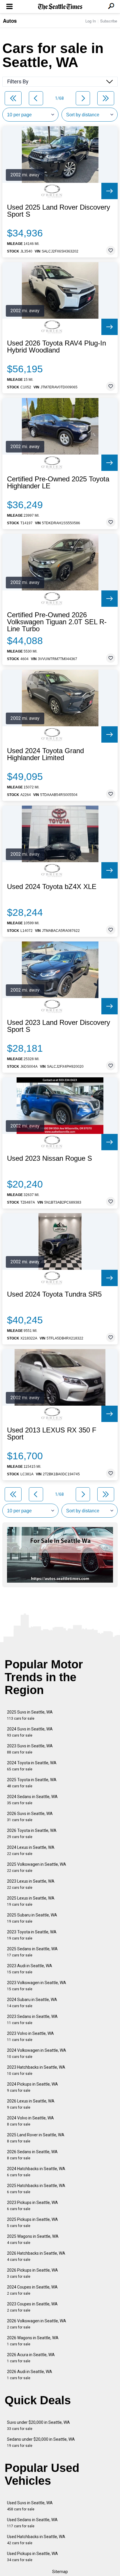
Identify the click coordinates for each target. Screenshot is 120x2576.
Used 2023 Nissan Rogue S (50, 1158)
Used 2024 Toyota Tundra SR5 (54, 1294)
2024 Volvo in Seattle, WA (30, 2121)
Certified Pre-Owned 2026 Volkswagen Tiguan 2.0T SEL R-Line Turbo (57, 622)
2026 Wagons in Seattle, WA (33, 2341)
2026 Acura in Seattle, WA (31, 2358)
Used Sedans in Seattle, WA (32, 2523)
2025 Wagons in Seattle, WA (33, 2239)
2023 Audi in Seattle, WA (30, 1969)
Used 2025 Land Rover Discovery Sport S (59, 211)
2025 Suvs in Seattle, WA (30, 1715)
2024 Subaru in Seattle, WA (32, 2003)
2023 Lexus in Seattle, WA (31, 1884)
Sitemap (60, 2572)
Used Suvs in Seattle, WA (30, 2506)
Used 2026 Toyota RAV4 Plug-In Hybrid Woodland (57, 347)
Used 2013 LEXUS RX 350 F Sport (52, 1434)
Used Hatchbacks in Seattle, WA (36, 2540)
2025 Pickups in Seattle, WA (32, 2222)
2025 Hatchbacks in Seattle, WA (36, 2189)
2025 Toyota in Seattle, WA (32, 1783)
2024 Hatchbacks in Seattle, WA (36, 2172)
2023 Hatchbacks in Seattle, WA (36, 2070)
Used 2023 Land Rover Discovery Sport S (59, 1026)
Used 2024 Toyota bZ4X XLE (52, 887)
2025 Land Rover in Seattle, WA (36, 2138)
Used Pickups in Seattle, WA (32, 2557)
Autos (10, 21)
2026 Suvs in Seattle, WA (30, 1817)
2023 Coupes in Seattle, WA (32, 2307)
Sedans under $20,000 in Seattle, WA (41, 2442)
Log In (91, 21)
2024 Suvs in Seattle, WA (30, 1732)
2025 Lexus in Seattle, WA (31, 1901)
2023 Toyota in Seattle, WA (32, 1935)
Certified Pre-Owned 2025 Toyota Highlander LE (58, 483)
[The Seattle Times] (60, 7)
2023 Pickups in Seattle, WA (32, 2206)
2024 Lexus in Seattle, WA (31, 1850)
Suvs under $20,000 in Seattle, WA (38, 2425)
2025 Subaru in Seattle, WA (32, 1918)
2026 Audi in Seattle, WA (30, 2375)
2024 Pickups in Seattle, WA (32, 2087)
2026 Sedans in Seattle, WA (32, 2155)
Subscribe (109, 21)
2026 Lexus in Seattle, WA (31, 2104)
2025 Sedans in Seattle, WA (32, 1952)
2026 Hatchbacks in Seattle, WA (36, 2256)
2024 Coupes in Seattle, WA (32, 2290)
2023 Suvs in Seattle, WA (30, 1749)
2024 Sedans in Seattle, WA (32, 1800)
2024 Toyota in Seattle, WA (32, 1766)
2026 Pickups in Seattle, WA (32, 2273)
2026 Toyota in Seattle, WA (32, 1834)
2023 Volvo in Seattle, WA (30, 2036)
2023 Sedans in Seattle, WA (32, 2020)
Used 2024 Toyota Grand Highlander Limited (45, 754)
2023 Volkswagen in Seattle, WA (37, 1986)
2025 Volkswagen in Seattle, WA (37, 1867)
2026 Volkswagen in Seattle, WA (37, 2324)
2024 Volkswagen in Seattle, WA (37, 2053)
